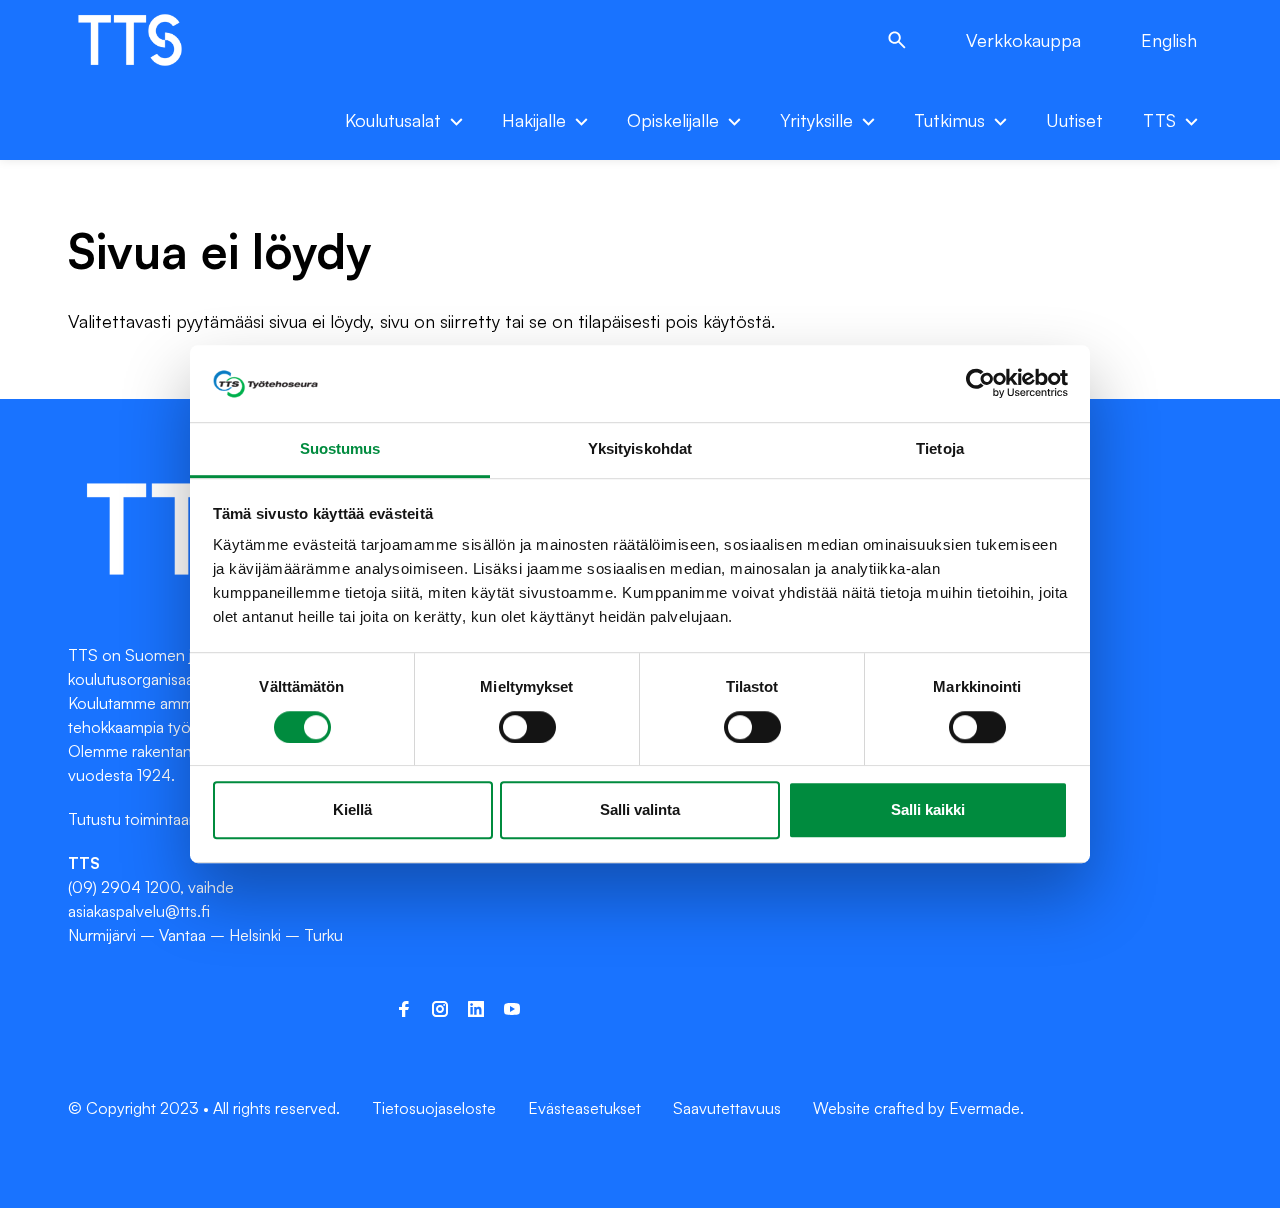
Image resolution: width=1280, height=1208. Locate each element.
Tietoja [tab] (940, 448)
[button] (897, 40)
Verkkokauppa (1023, 40)
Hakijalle (534, 120)
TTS (1159, 120)
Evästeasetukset (584, 1108)
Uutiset (1074, 120)
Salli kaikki (928, 809)
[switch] (527, 727)
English (1169, 40)
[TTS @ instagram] (440, 1009)
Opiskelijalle (673, 120)
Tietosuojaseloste (434, 1108)
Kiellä (352, 809)
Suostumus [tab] (340, 448)
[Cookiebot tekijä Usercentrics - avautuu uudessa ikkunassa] (980, 384)
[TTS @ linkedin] (476, 1009)
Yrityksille (816, 120)
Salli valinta (640, 809)
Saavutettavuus (727, 1108)
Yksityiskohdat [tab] (640, 448)
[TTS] (150, 40)
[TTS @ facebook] (404, 1009)
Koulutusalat (393, 120)
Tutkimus (949, 120)
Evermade (984, 1108)
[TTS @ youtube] (512, 1009)
